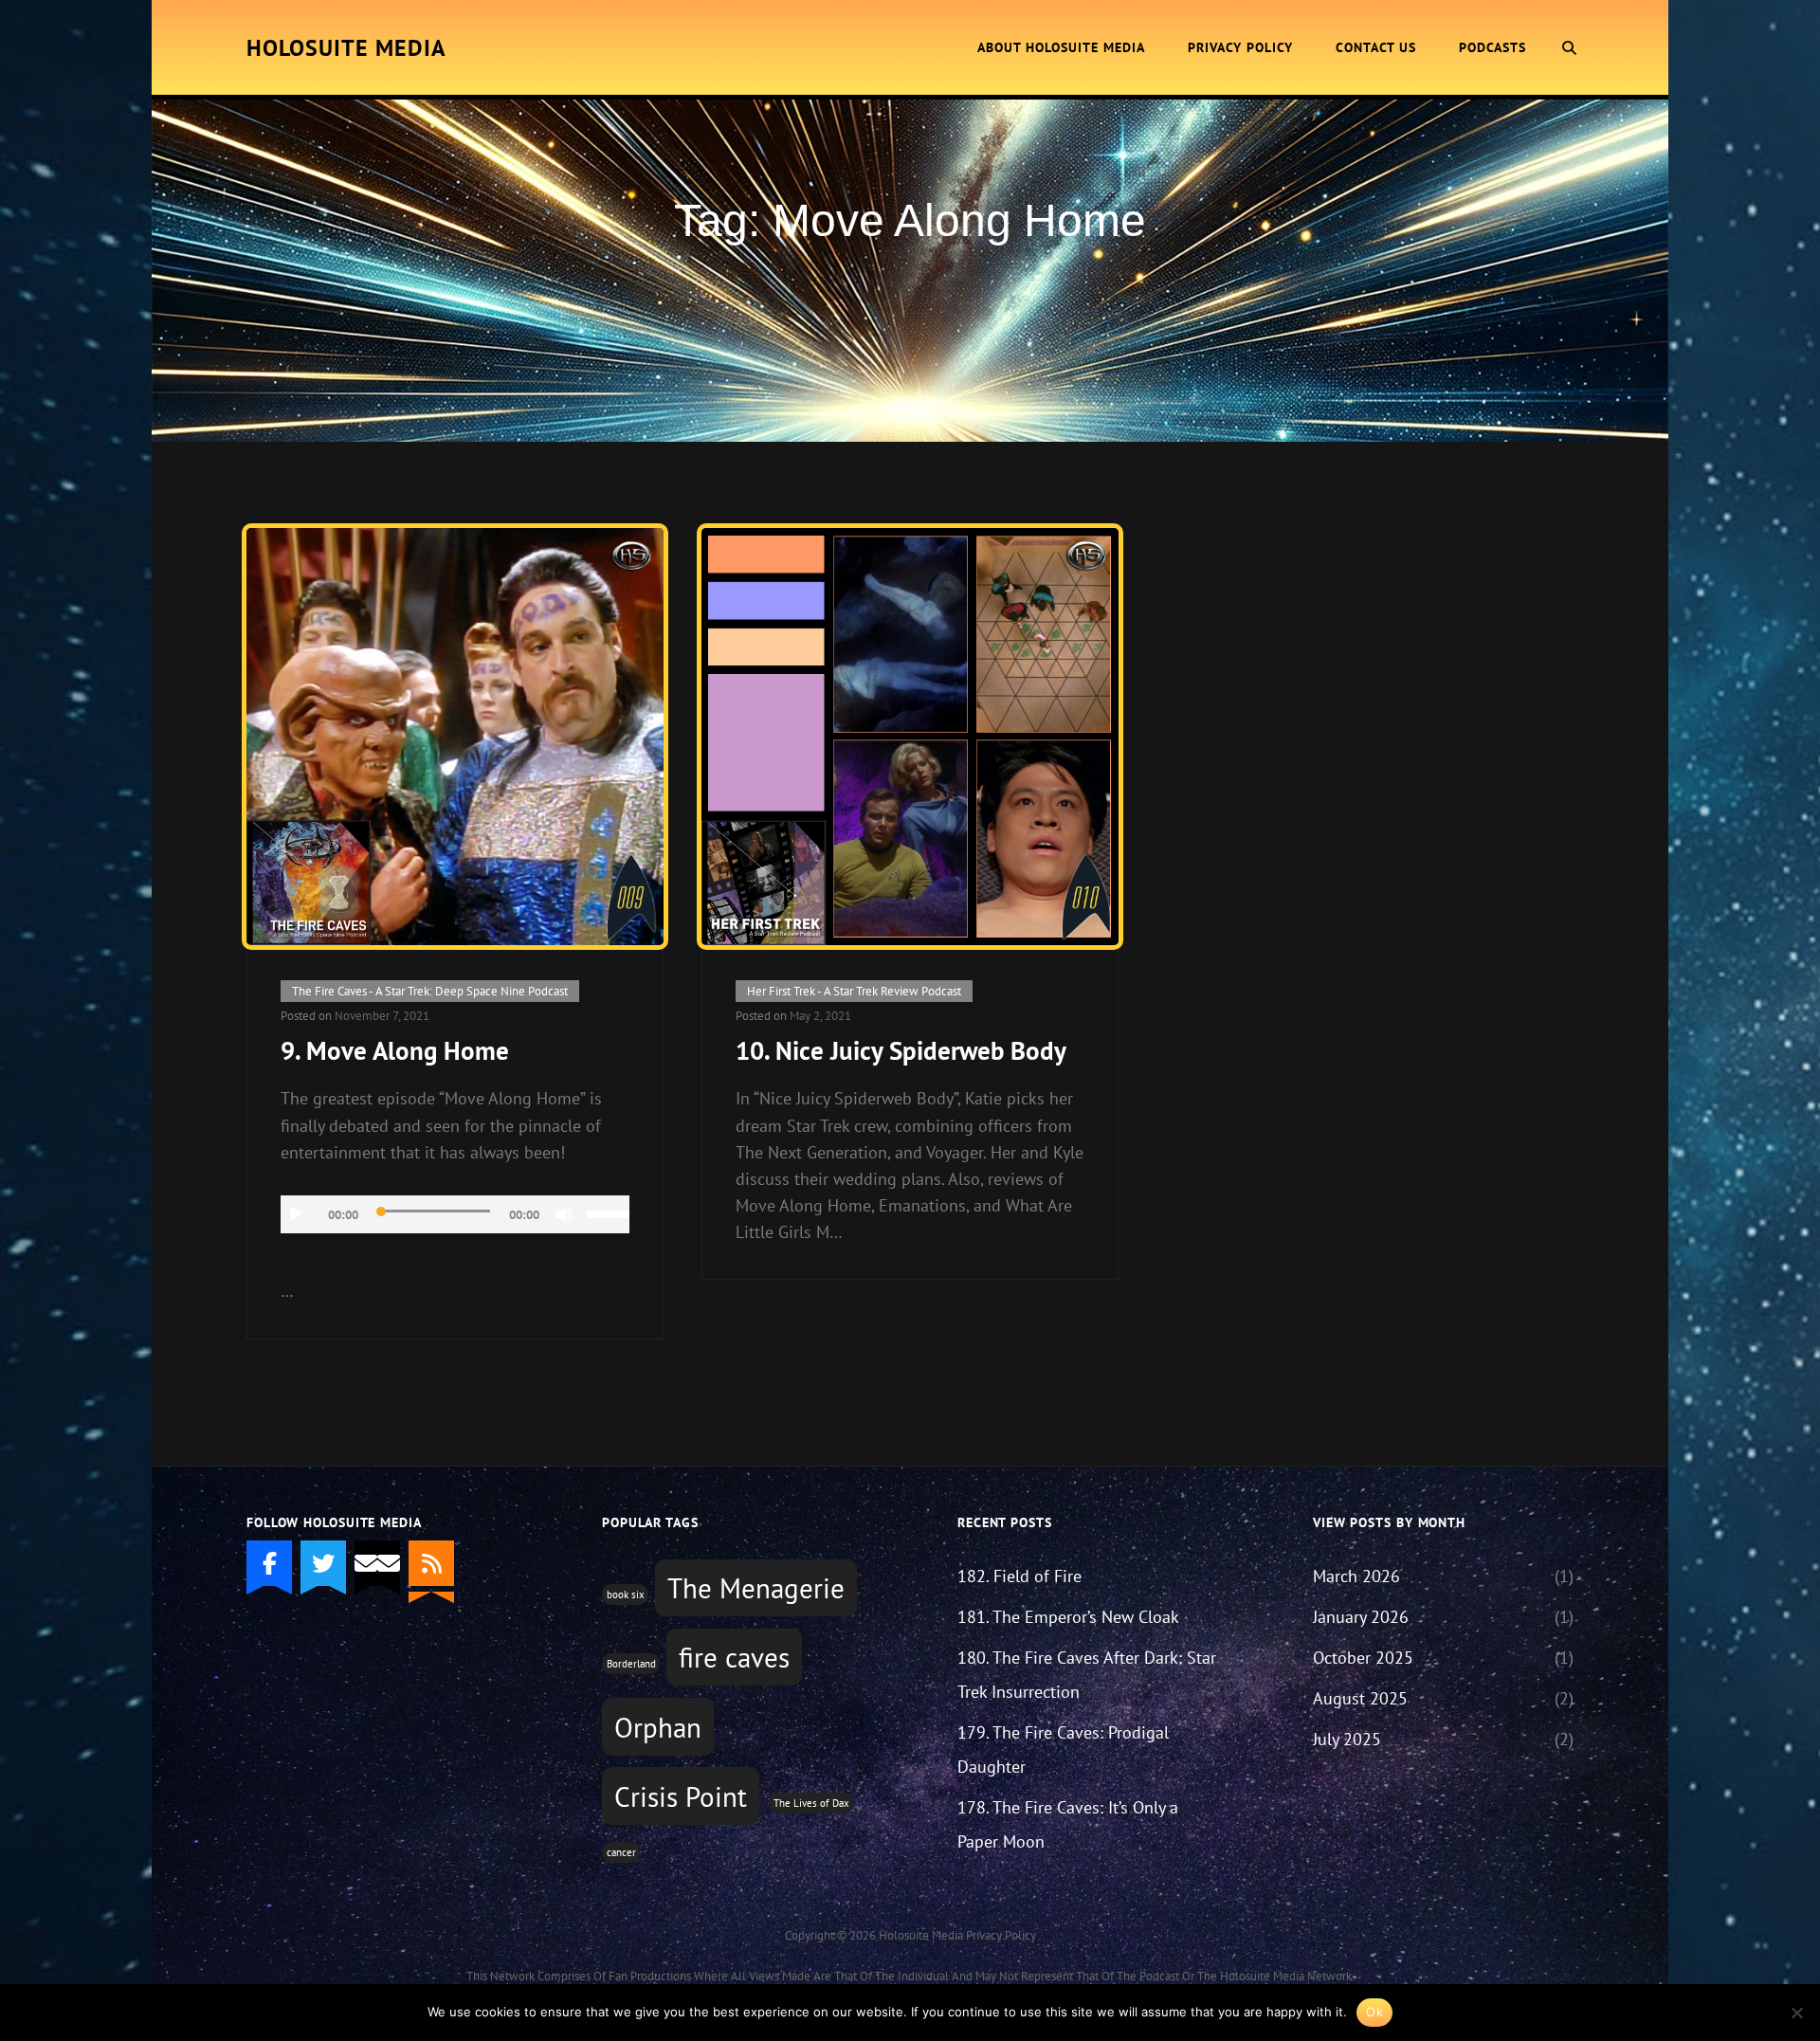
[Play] (296, 1214)
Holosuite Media (346, 48)
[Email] (377, 1563)
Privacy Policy (1240, 47)
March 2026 (1356, 1576)
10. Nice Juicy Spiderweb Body (901, 1050)
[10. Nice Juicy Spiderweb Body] (910, 737)
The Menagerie (756, 1588)
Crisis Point (681, 1796)
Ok (1374, 2012)
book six (626, 1595)
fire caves (734, 1657)
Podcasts (1492, 47)
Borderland (631, 1664)
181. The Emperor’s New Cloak (1068, 1617)
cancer (621, 1852)
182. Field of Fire (1019, 1576)
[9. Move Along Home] (455, 737)
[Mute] (564, 1214)
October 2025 (1363, 1658)
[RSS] (431, 1563)
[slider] (608, 1212)
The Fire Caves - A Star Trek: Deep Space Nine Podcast (430, 991)
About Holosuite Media (1061, 47)
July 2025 (1347, 1739)
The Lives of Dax (811, 1803)
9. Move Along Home (395, 1050)
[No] (1796, 2013)
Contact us (1376, 47)
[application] (455, 1214)
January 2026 (1361, 1617)
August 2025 (1360, 1698)
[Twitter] (323, 1563)
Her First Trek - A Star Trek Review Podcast (854, 991)
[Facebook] (269, 1563)
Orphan (658, 1727)
